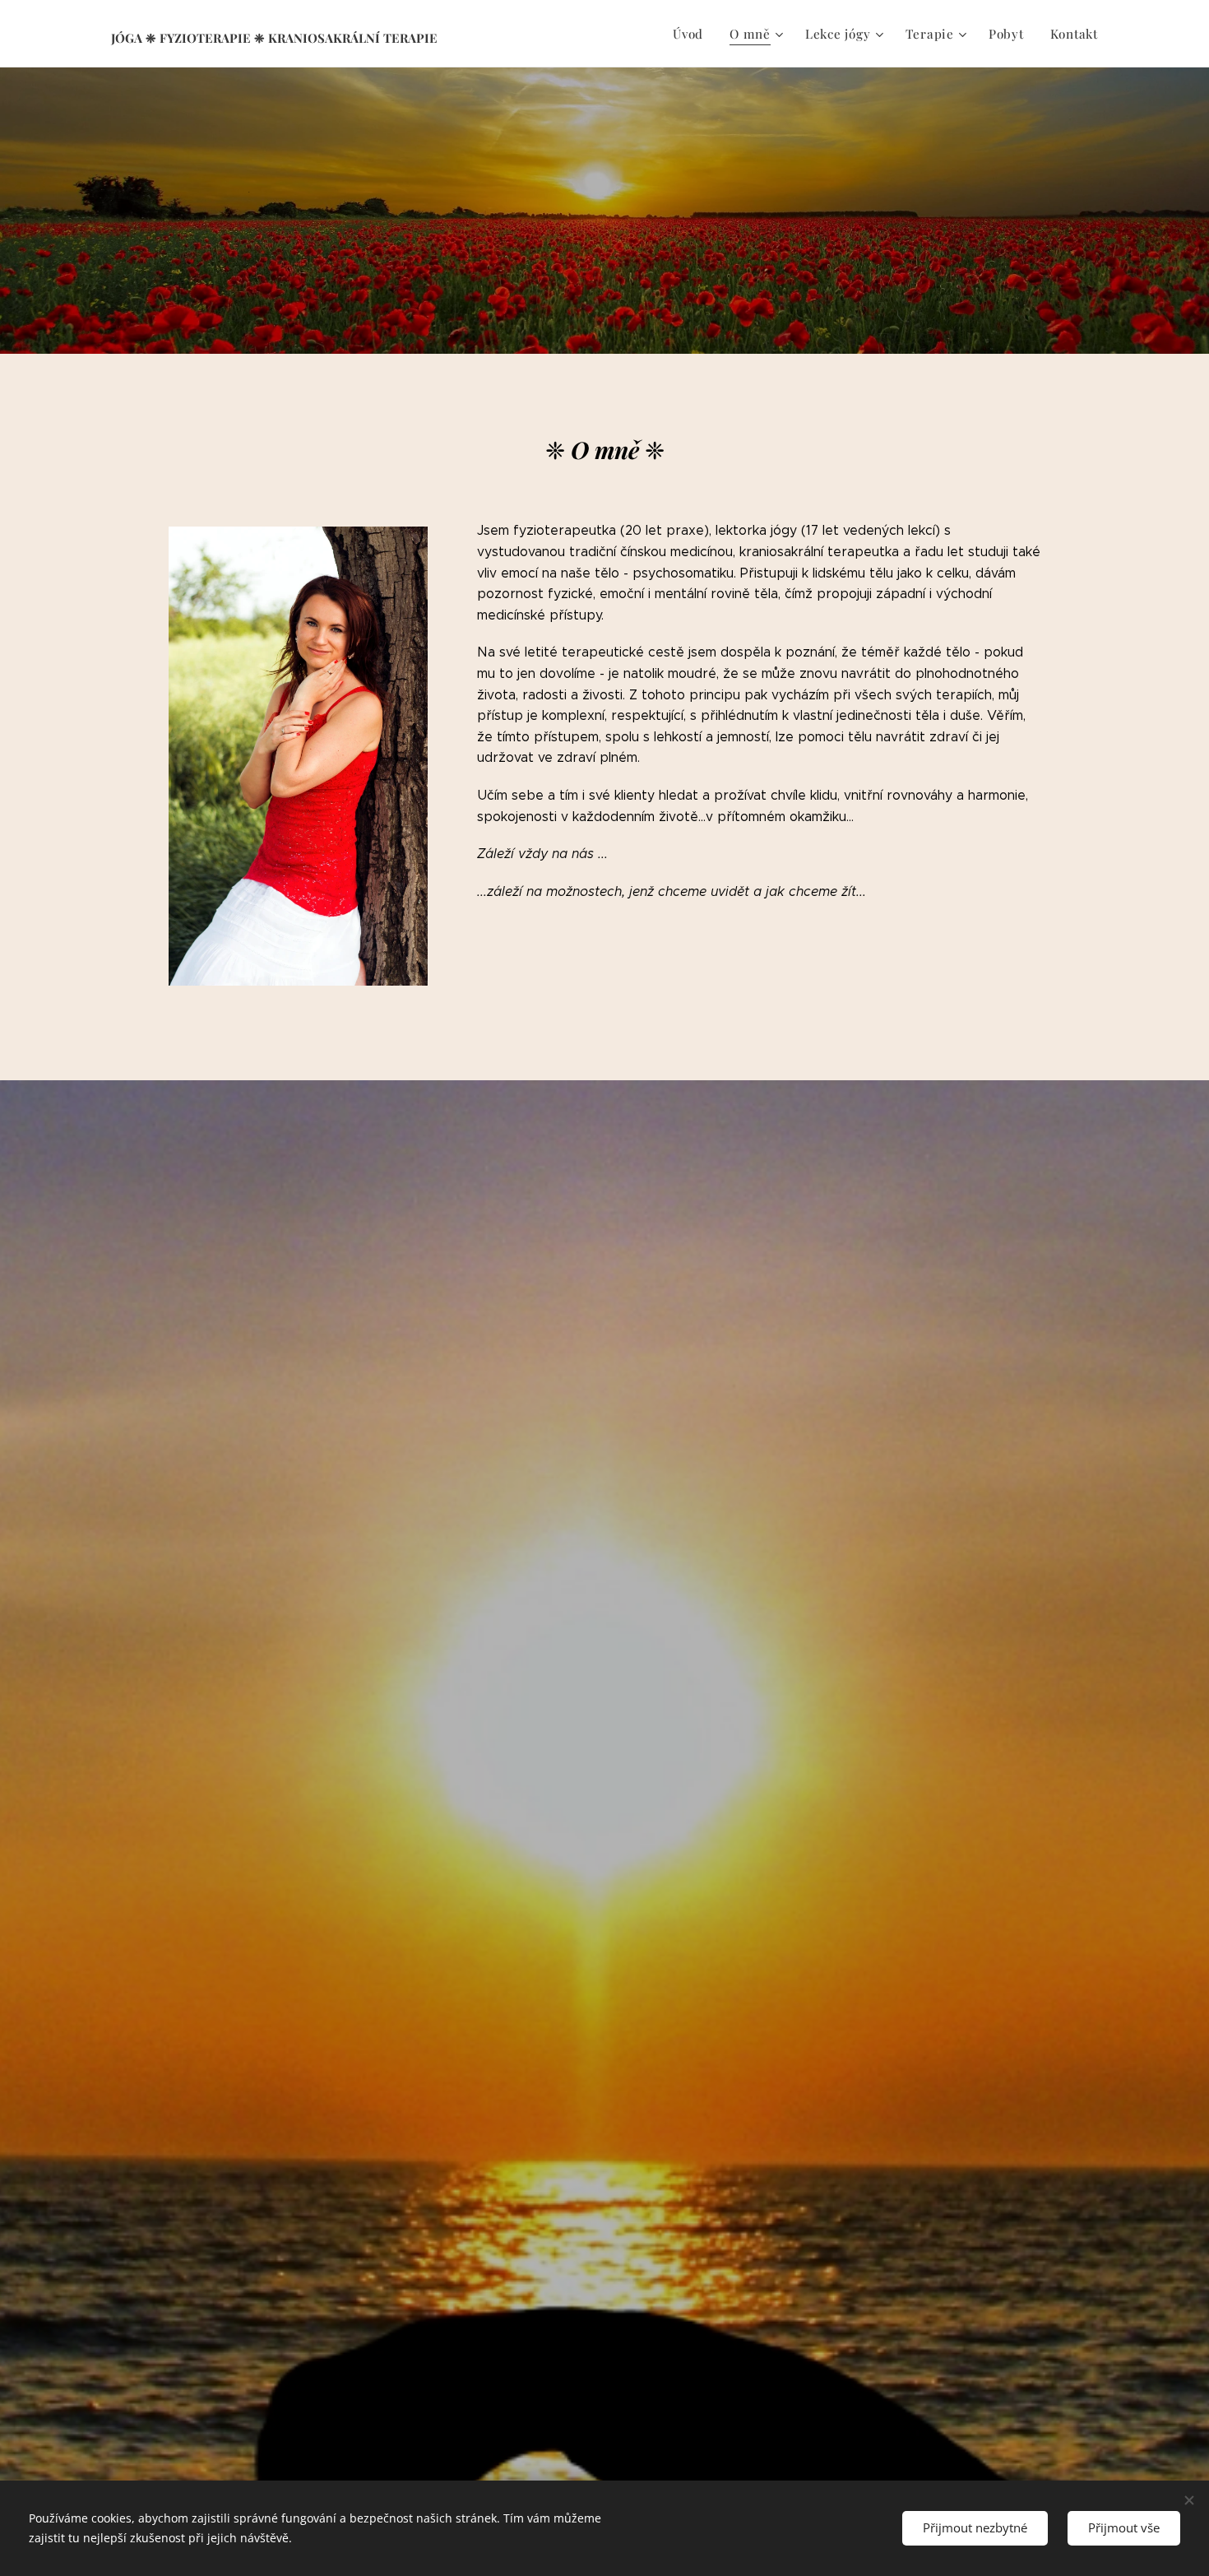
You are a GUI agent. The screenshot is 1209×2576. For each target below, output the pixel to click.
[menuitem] (693, 34)
